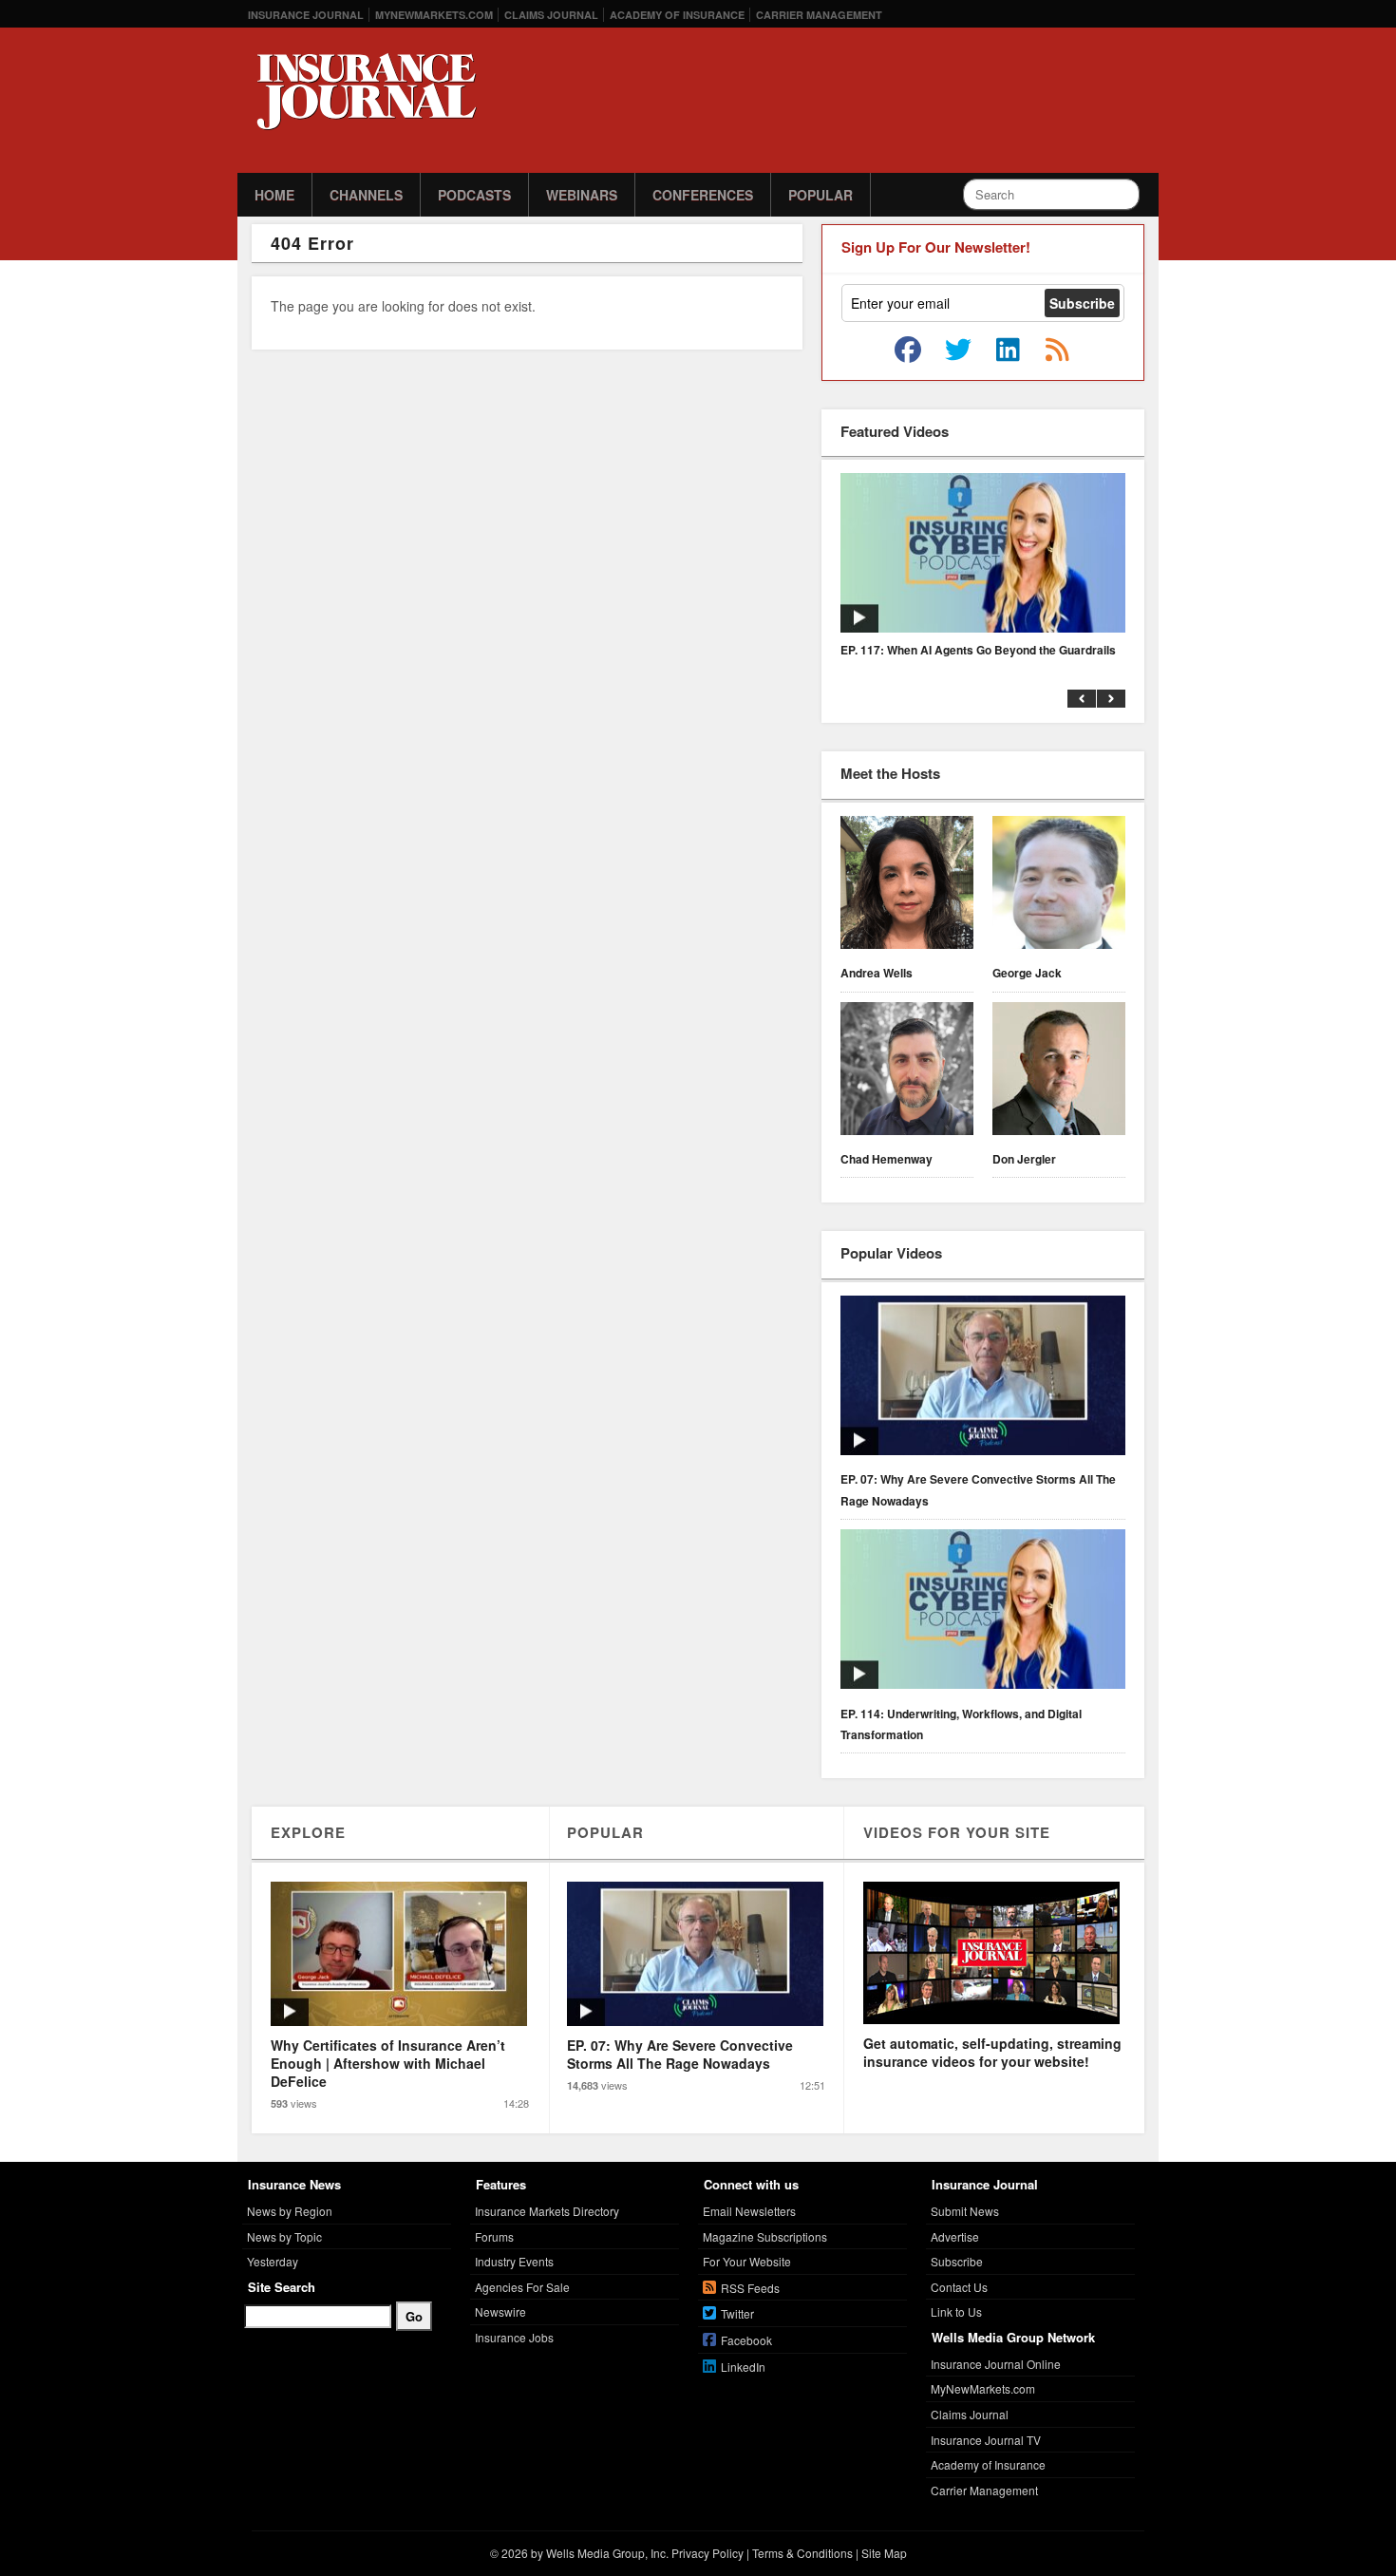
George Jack (1027, 973)
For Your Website (747, 2261)
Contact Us (959, 2287)
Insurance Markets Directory (547, 2211)
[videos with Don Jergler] (1059, 1071)
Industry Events (514, 2261)
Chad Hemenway (887, 1159)
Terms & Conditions (802, 2553)
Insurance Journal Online (996, 2364)
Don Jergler (1024, 1159)
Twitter (737, 2313)
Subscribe (957, 2261)
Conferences (703, 195)
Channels (366, 195)
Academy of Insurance (677, 15)
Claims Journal (551, 15)
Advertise (955, 2236)
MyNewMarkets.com (434, 15)
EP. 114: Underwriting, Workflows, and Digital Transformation (961, 1724)
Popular (821, 195)
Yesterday (273, 2261)
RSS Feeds (750, 2288)
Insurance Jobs (514, 2337)
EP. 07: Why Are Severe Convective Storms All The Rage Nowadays (978, 1489)
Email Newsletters (749, 2211)
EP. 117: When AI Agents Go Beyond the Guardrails (978, 650)
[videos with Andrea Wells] (907, 885)
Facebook (746, 2340)
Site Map (884, 2553)
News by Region (290, 2211)
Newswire (500, 2311)
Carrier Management (819, 15)
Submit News (965, 2211)
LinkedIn (743, 2367)
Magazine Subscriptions (765, 2236)
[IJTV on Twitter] (958, 350)
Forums (494, 2236)
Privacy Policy (707, 2553)
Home (274, 195)
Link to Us (956, 2311)
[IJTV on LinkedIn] (1008, 350)
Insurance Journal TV (986, 2440)
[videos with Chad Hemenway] (907, 1071)
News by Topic (284, 2236)
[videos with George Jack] (1059, 885)
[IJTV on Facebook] (908, 350)
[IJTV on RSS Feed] (1057, 350)
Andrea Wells (877, 973)
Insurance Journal (306, 15)
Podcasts (474, 195)
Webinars (582, 195)
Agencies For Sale (522, 2287)
